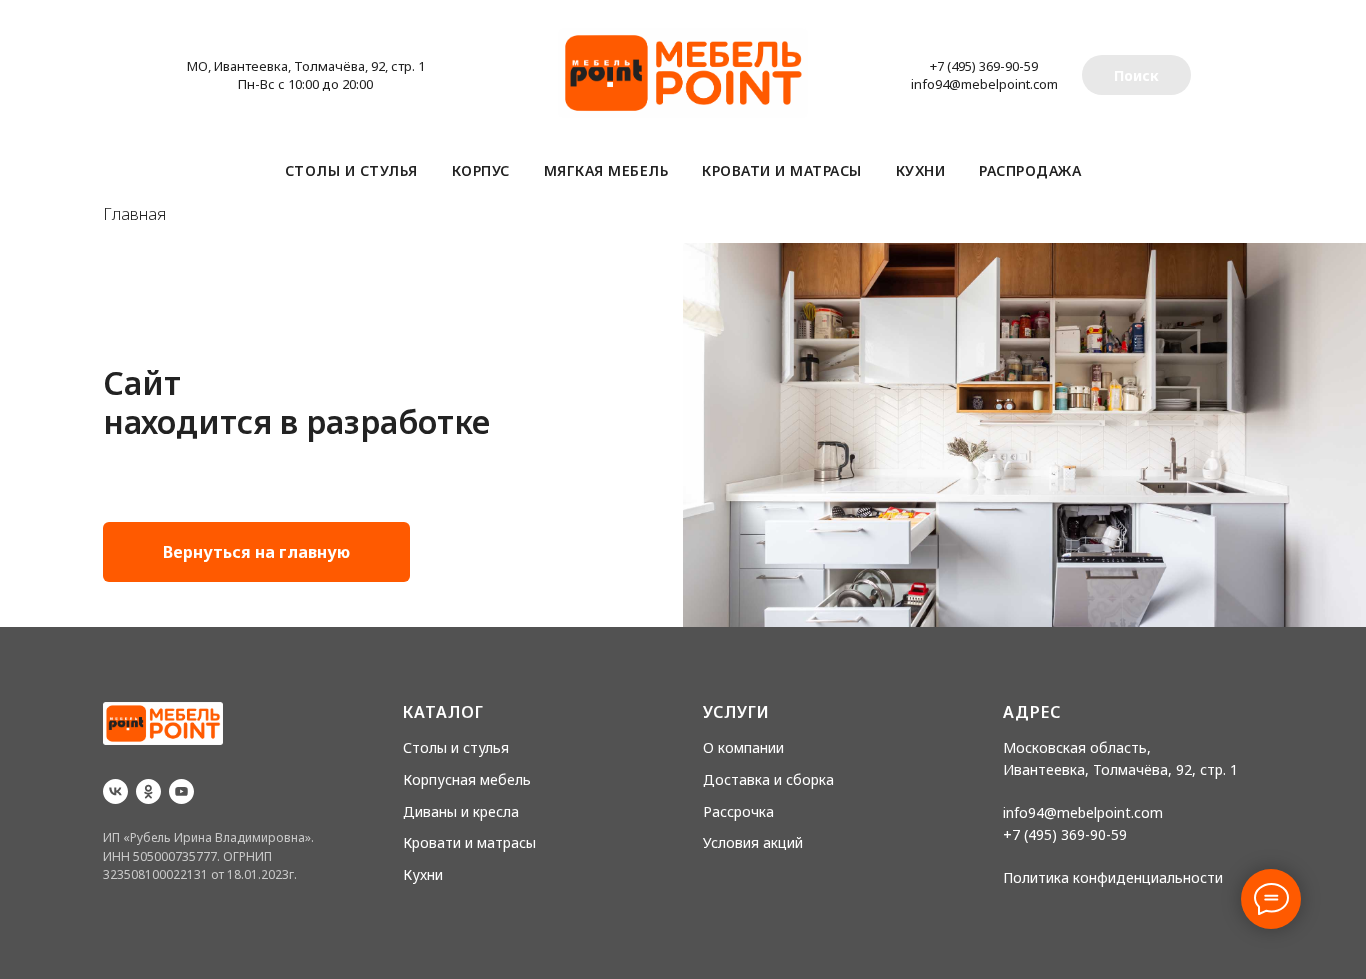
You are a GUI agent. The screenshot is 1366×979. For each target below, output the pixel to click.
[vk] (115, 791)
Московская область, (1077, 747)
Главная (134, 214)
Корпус (481, 170)
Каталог (443, 712)
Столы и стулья (351, 170)
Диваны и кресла (461, 811)
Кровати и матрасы (782, 170)
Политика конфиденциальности (1113, 877)
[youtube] (181, 791)
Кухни (921, 170)
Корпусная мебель (467, 779)
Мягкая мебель (606, 170)
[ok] (148, 791)
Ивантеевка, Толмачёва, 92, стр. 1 (1120, 769)
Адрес (1032, 712)
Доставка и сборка (768, 779)
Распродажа (1030, 170)
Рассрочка (738, 811)
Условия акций (753, 842)
